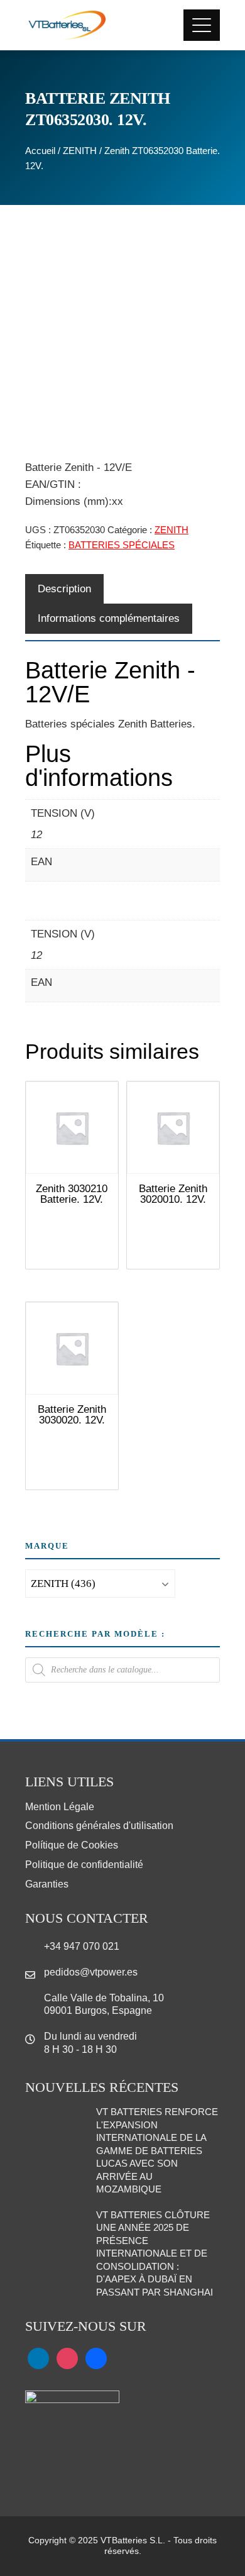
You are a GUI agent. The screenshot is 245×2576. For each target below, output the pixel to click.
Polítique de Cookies (72, 1845)
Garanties (47, 1884)
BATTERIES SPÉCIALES (122, 545)
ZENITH (80, 151)
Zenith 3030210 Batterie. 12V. (72, 1194)
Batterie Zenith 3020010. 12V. (173, 1194)
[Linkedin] (38, 2358)
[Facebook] (96, 2358)
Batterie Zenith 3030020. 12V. (72, 1415)
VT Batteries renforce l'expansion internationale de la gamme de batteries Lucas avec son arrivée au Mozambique (157, 2150)
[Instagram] (67, 2358)
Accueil (40, 151)
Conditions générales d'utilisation (99, 1826)
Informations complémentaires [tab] (109, 618)
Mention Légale (60, 1807)
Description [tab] (64, 589)
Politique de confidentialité (84, 1865)
